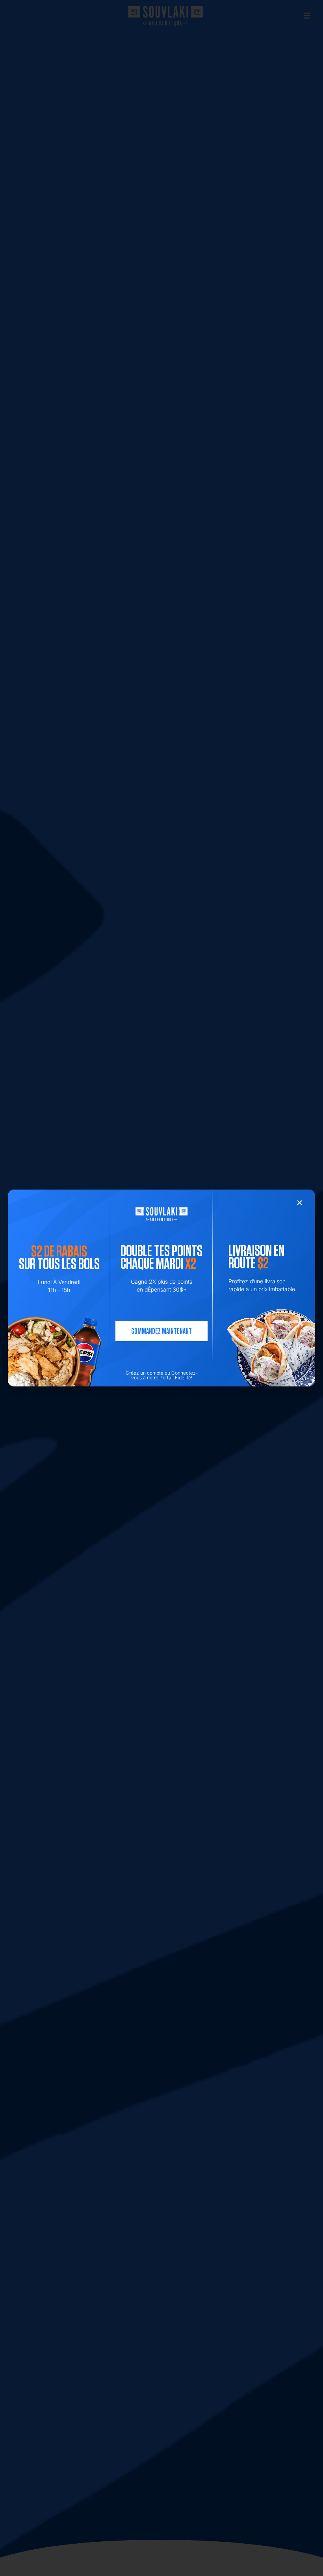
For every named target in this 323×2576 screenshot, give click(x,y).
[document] (161, 1288)
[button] (300, 1203)
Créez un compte (145, 1373)
